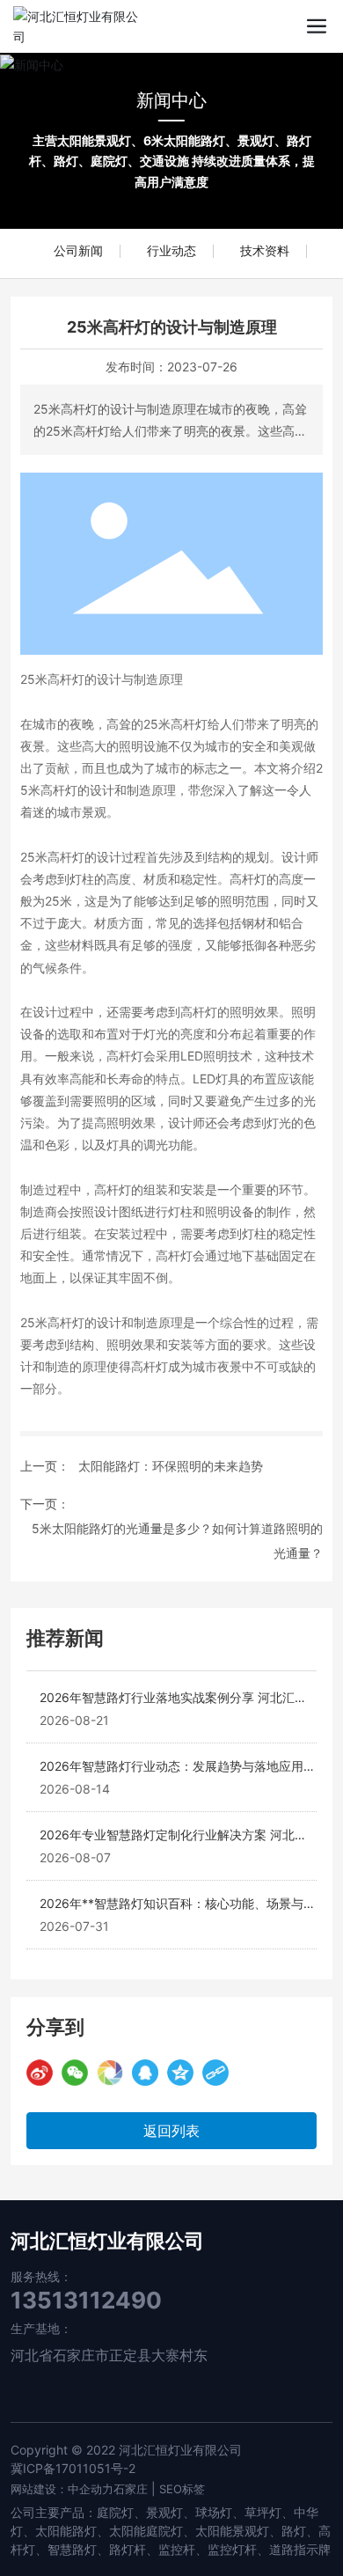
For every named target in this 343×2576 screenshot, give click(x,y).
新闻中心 (171, 100)
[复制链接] (215, 2073)
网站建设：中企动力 (62, 2489)
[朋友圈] (110, 2073)
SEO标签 (182, 2489)
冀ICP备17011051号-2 (73, 2468)
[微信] (75, 2073)
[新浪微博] (40, 2073)
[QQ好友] (145, 2073)
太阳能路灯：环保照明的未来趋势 (171, 1466)
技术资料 (265, 250)
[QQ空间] (180, 2073)
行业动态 (171, 250)
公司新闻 (78, 250)
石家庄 (131, 2489)
